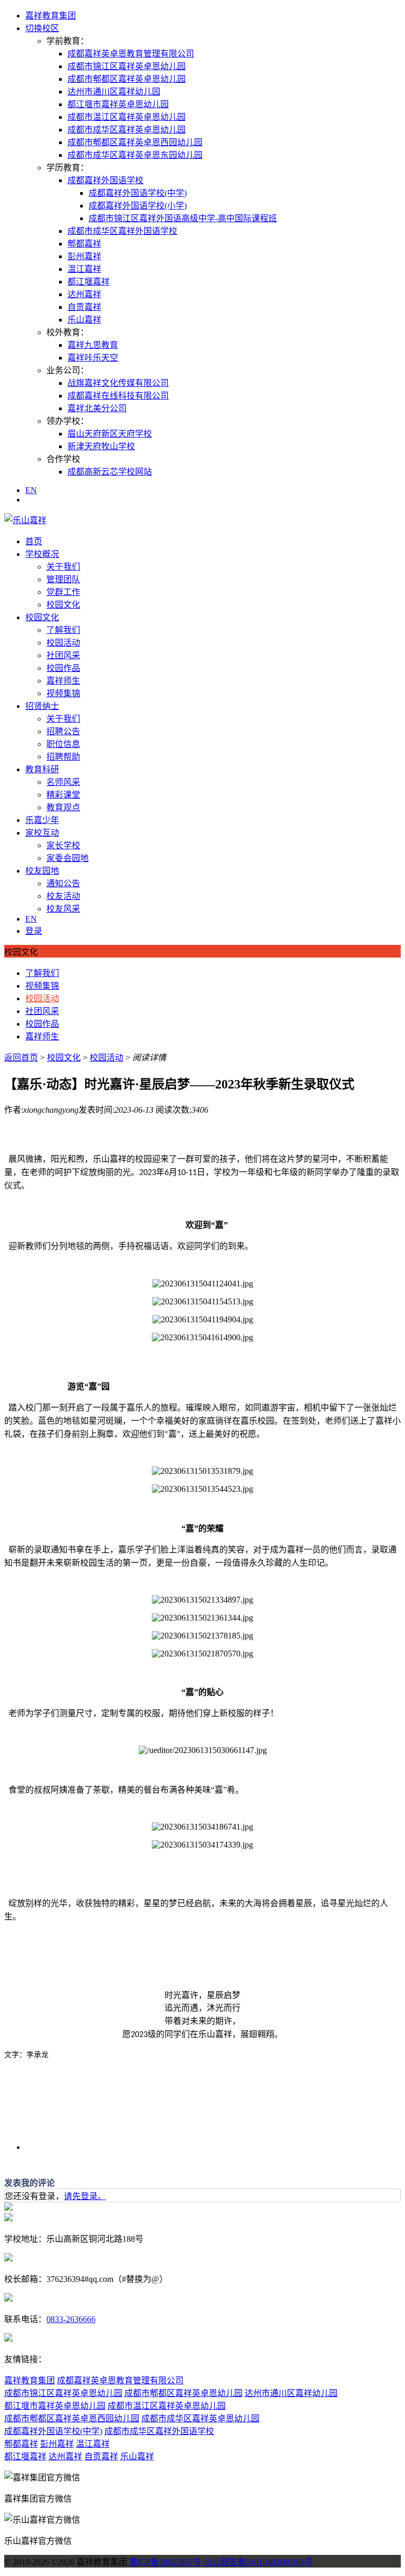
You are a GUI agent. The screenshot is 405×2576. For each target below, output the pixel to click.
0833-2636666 (71, 2319)
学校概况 (42, 554)
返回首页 (21, 1058)
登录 (34, 931)
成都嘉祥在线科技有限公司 (118, 396)
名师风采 (63, 782)
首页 (34, 541)
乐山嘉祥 (84, 320)
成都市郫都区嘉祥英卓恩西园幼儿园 (135, 142)
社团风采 (63, 655)
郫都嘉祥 (84, 244)
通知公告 (63, 883)
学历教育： (67, 168)
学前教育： (67, 41)
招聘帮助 (63, 757)
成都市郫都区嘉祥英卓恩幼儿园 (127, 79)
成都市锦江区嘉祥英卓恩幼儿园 (127, 66)
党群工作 (63, 592)
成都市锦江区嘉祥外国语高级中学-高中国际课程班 (183, 218)
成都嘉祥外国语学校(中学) (138, 193)
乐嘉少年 (42, 820)
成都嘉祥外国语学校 (105, 180)
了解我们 (63, 630)
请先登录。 (85, 2196)
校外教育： (67, 332)
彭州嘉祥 (84, 256)
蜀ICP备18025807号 (165, 2562)
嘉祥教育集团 (51, 16)
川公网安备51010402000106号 (258, 2562)
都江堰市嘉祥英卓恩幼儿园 (118, 104)
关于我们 (63, 567)
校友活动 (63, 896)
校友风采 (63, 909)
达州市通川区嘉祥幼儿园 (114, 92)
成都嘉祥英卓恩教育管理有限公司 (131, 54)
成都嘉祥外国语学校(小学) (138, 206)
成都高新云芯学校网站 (110, 472)
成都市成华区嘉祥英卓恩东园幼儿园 (135, 155)
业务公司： (67, 370)
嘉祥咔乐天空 (93, 358)
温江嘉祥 (84, 269)
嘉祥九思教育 (93, 345)
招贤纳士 (42, 706)
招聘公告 (63, 731)
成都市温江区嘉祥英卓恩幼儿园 (127, 117)
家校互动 (42, 833)
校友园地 (42, 871)
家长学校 (63, 845)
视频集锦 (63, 693)
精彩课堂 (63, 795)
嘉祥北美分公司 (97, 408)
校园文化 (63, 605)
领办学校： (67, 421)
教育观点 (63, 807)
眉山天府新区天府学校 (110, 434)
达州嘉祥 (84, 294)
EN (31, 490)
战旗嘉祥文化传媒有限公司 (118, 383)
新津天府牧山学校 (101, 446)
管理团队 (63, 579)
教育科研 (42, 769)
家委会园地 (67, 858)
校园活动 (63, 643)
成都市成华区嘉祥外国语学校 (122, 231)
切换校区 (42, 28)
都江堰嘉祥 (89, 282)
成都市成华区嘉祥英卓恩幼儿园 (127, 130)
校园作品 (63, 668)
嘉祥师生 (63, 681)
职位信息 (63, 744)
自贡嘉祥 (84, 307)
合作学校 (63, 459)
